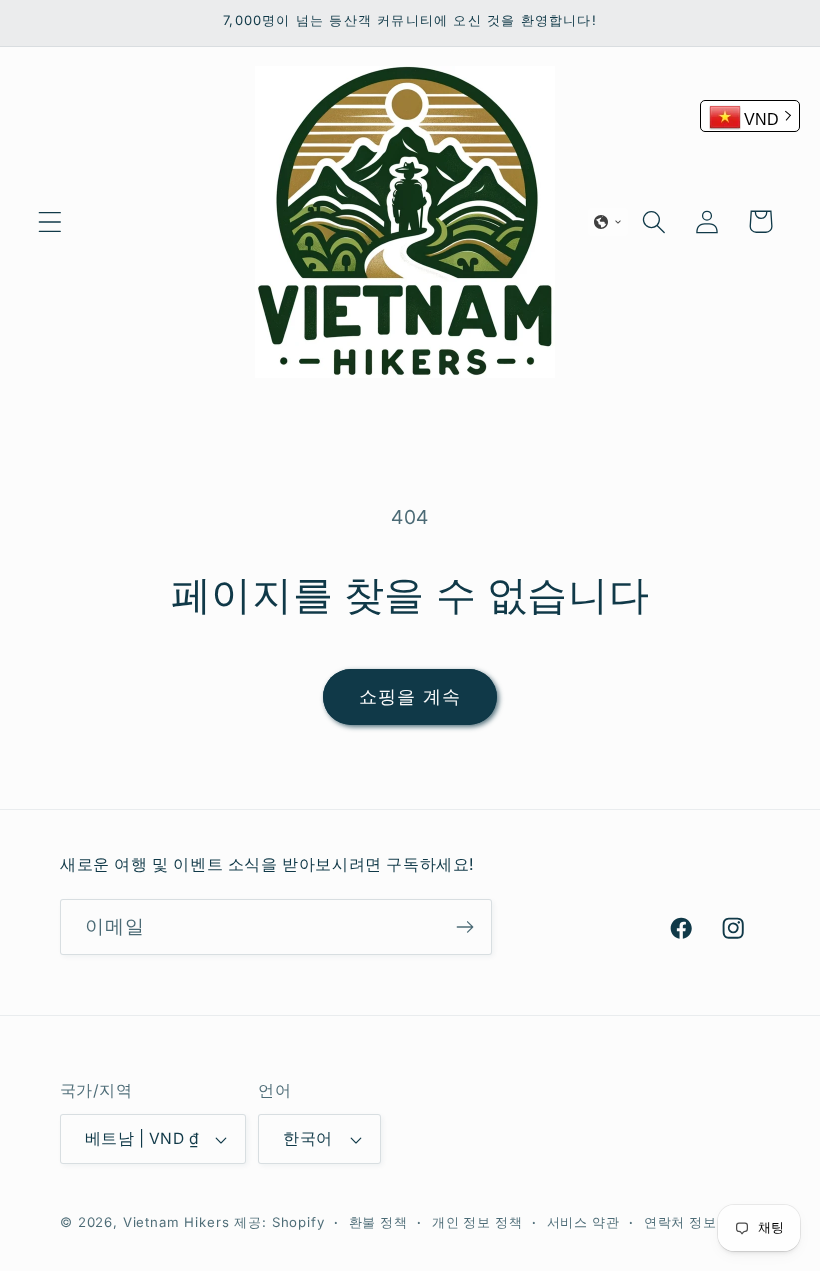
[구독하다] (464, 927)
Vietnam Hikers (176, 1222)
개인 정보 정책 (477, 1223)
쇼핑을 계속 (410, 696)
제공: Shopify (279, 1222)
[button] (50, 221)
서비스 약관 (583, 1223)
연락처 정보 (680, 1223)
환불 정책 (378, 1223)
